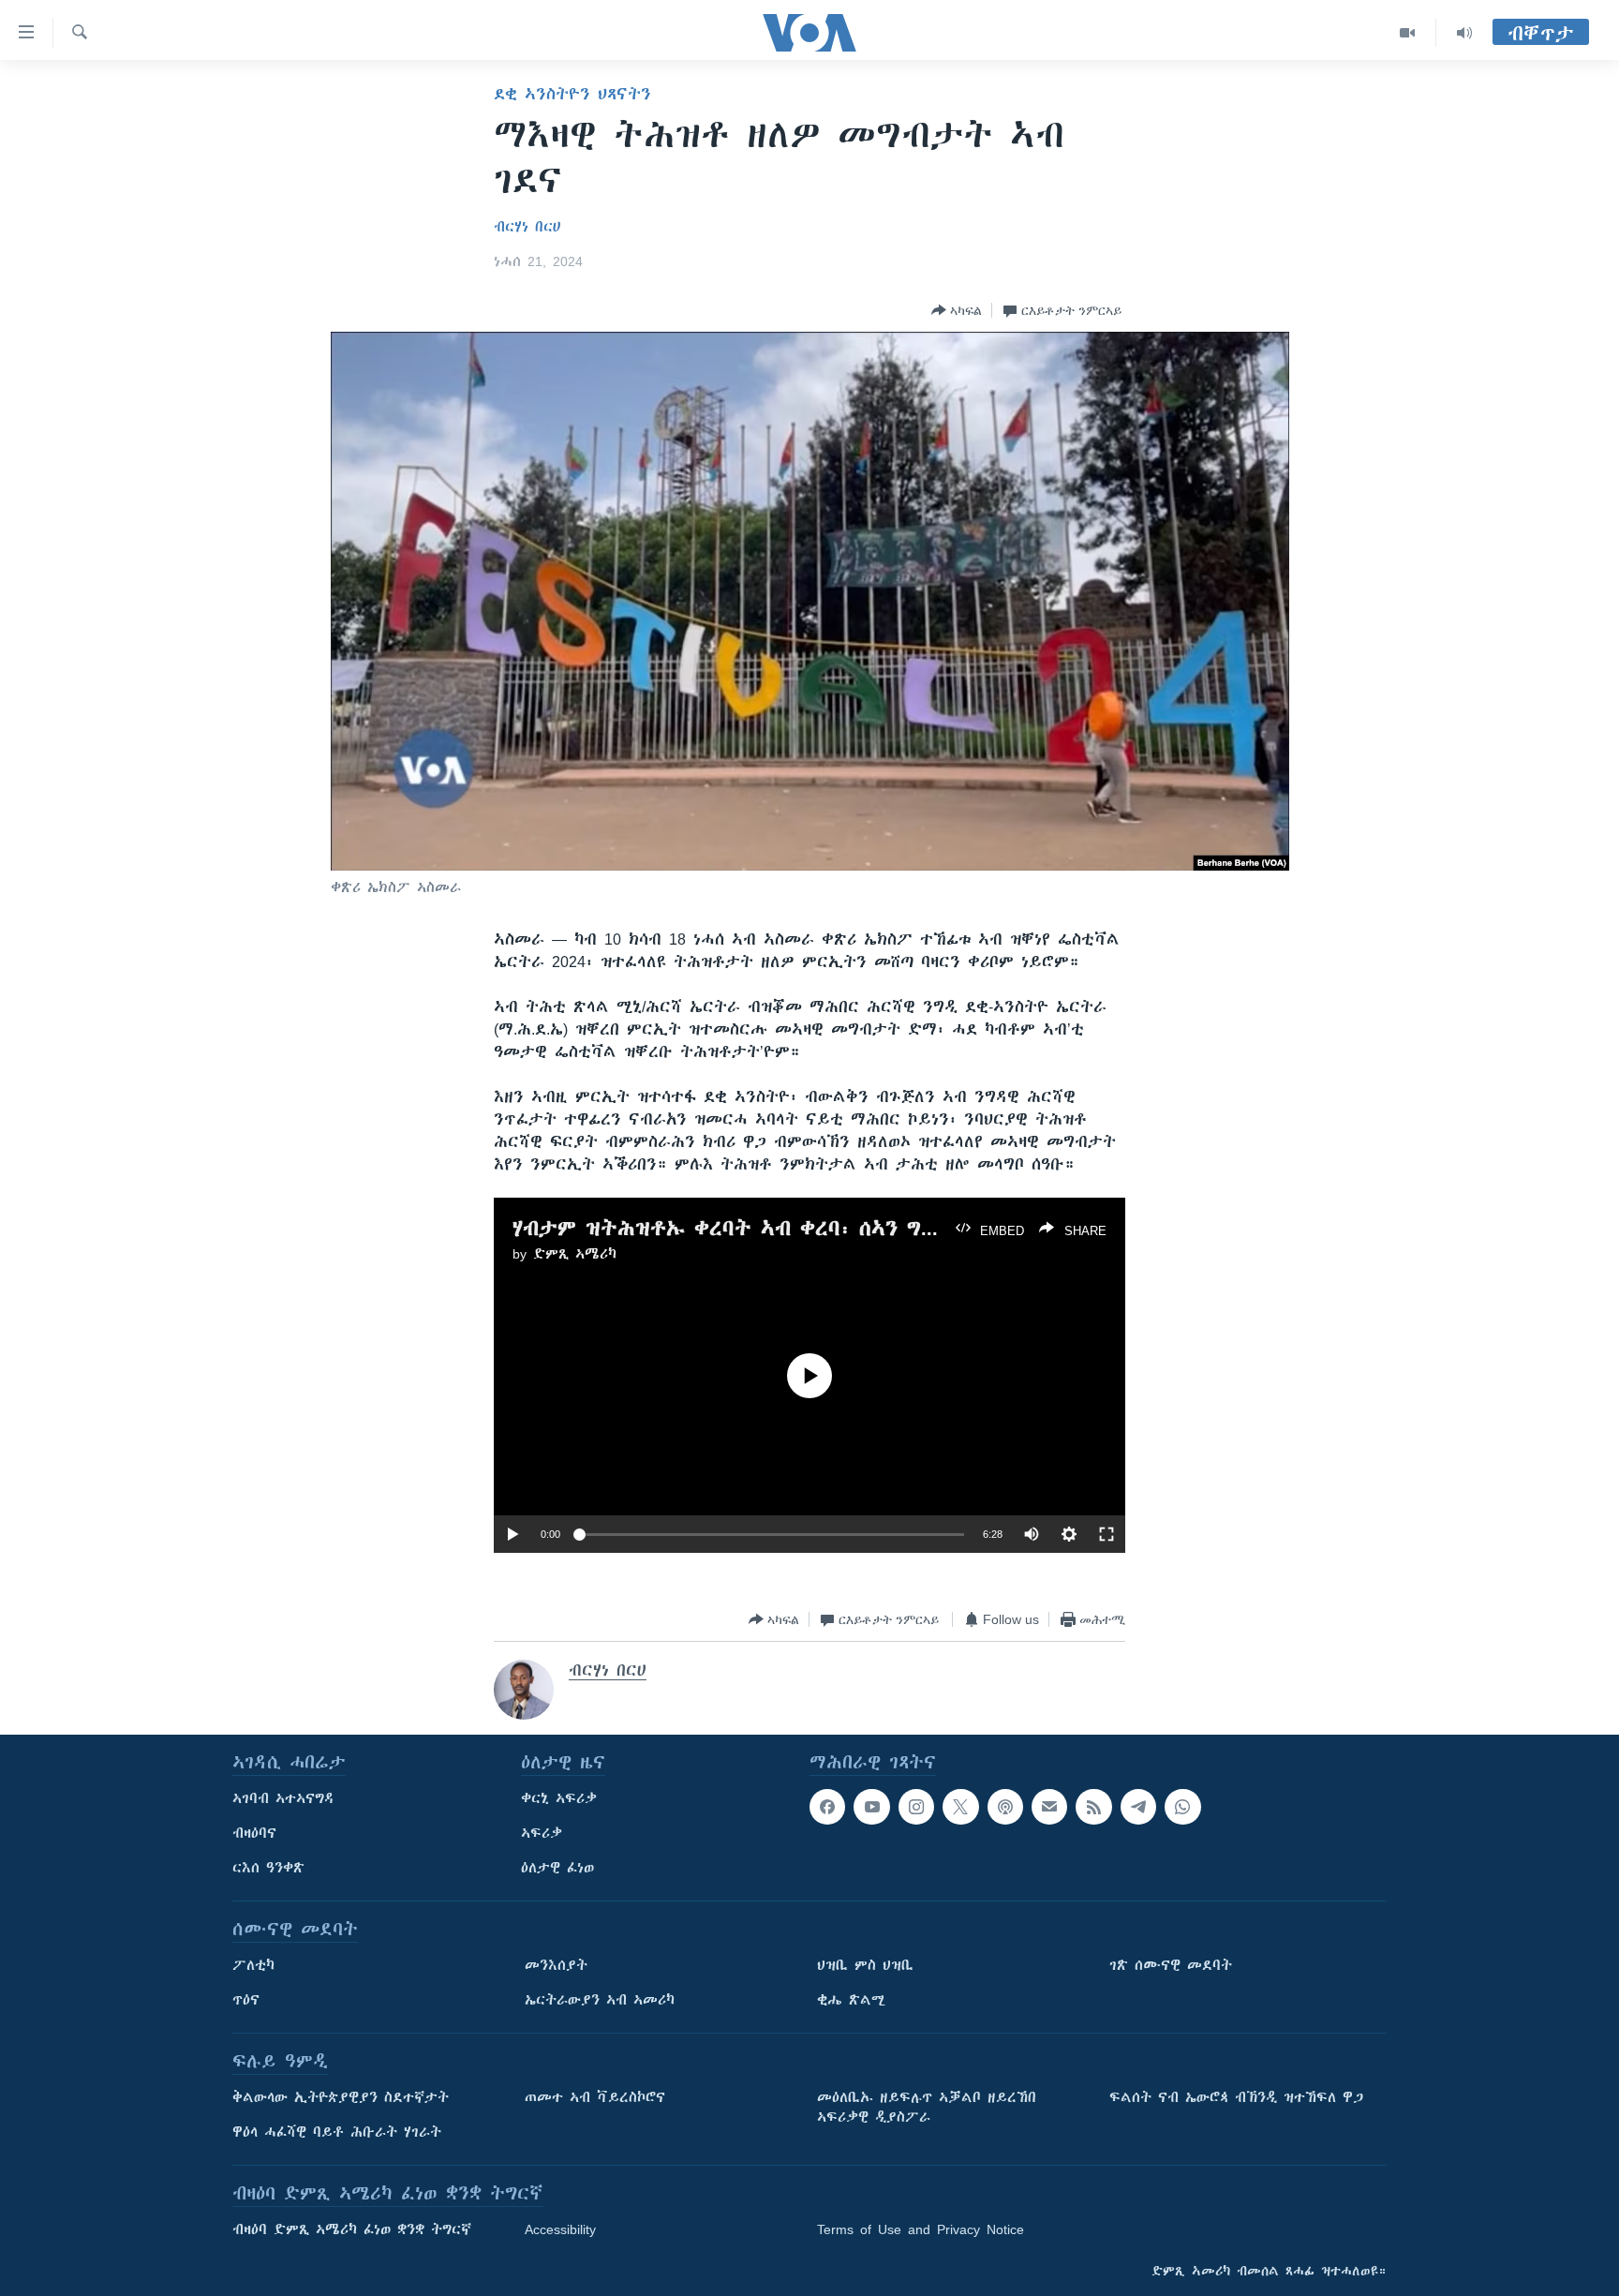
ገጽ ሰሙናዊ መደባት (1171, 1965)
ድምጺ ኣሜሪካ (575, 1254)
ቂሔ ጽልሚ (851, 2000)
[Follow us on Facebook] (827, 1807)
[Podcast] (1005, 1807)
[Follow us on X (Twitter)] (960, 1807)
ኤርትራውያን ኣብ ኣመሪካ (600, 2000)
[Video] (1408, 33)
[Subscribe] (1049, 1807)
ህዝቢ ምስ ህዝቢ (865, 1965)
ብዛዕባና (254, 1833)
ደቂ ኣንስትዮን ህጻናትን (572, 94)
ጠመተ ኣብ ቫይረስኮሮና (595, 2097)
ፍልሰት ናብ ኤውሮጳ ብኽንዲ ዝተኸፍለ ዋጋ (1236, 2097)
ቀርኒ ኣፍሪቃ (559, 1798)
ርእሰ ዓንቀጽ (268, 1868)
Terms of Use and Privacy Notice (921, 2229)
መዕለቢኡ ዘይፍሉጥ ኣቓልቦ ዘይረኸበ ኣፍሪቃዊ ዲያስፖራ (927, 2107)
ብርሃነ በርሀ (527, 227)
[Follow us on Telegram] (1138, 1807)
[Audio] (1464, 33)
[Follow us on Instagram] (916, 1807)
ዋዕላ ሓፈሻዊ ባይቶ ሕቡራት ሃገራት (337, 2132)
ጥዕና (246, 2000)
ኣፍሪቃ (542, 1833)
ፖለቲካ (253, 1965)
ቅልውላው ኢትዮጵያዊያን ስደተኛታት (341, 2097)
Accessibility (560, 2229)
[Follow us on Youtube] (871, 1807)
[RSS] (1093, 1807)
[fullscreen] (1107, 1534)
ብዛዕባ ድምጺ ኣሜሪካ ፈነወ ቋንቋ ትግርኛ (352, 2229)
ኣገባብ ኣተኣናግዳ (283, 1798)
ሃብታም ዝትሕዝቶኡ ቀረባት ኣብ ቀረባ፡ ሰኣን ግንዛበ (735, 1228)
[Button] (957, 310)
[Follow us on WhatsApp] (1182, 1807)
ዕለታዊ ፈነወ (557, 1868)
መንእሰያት (556, 1965)
